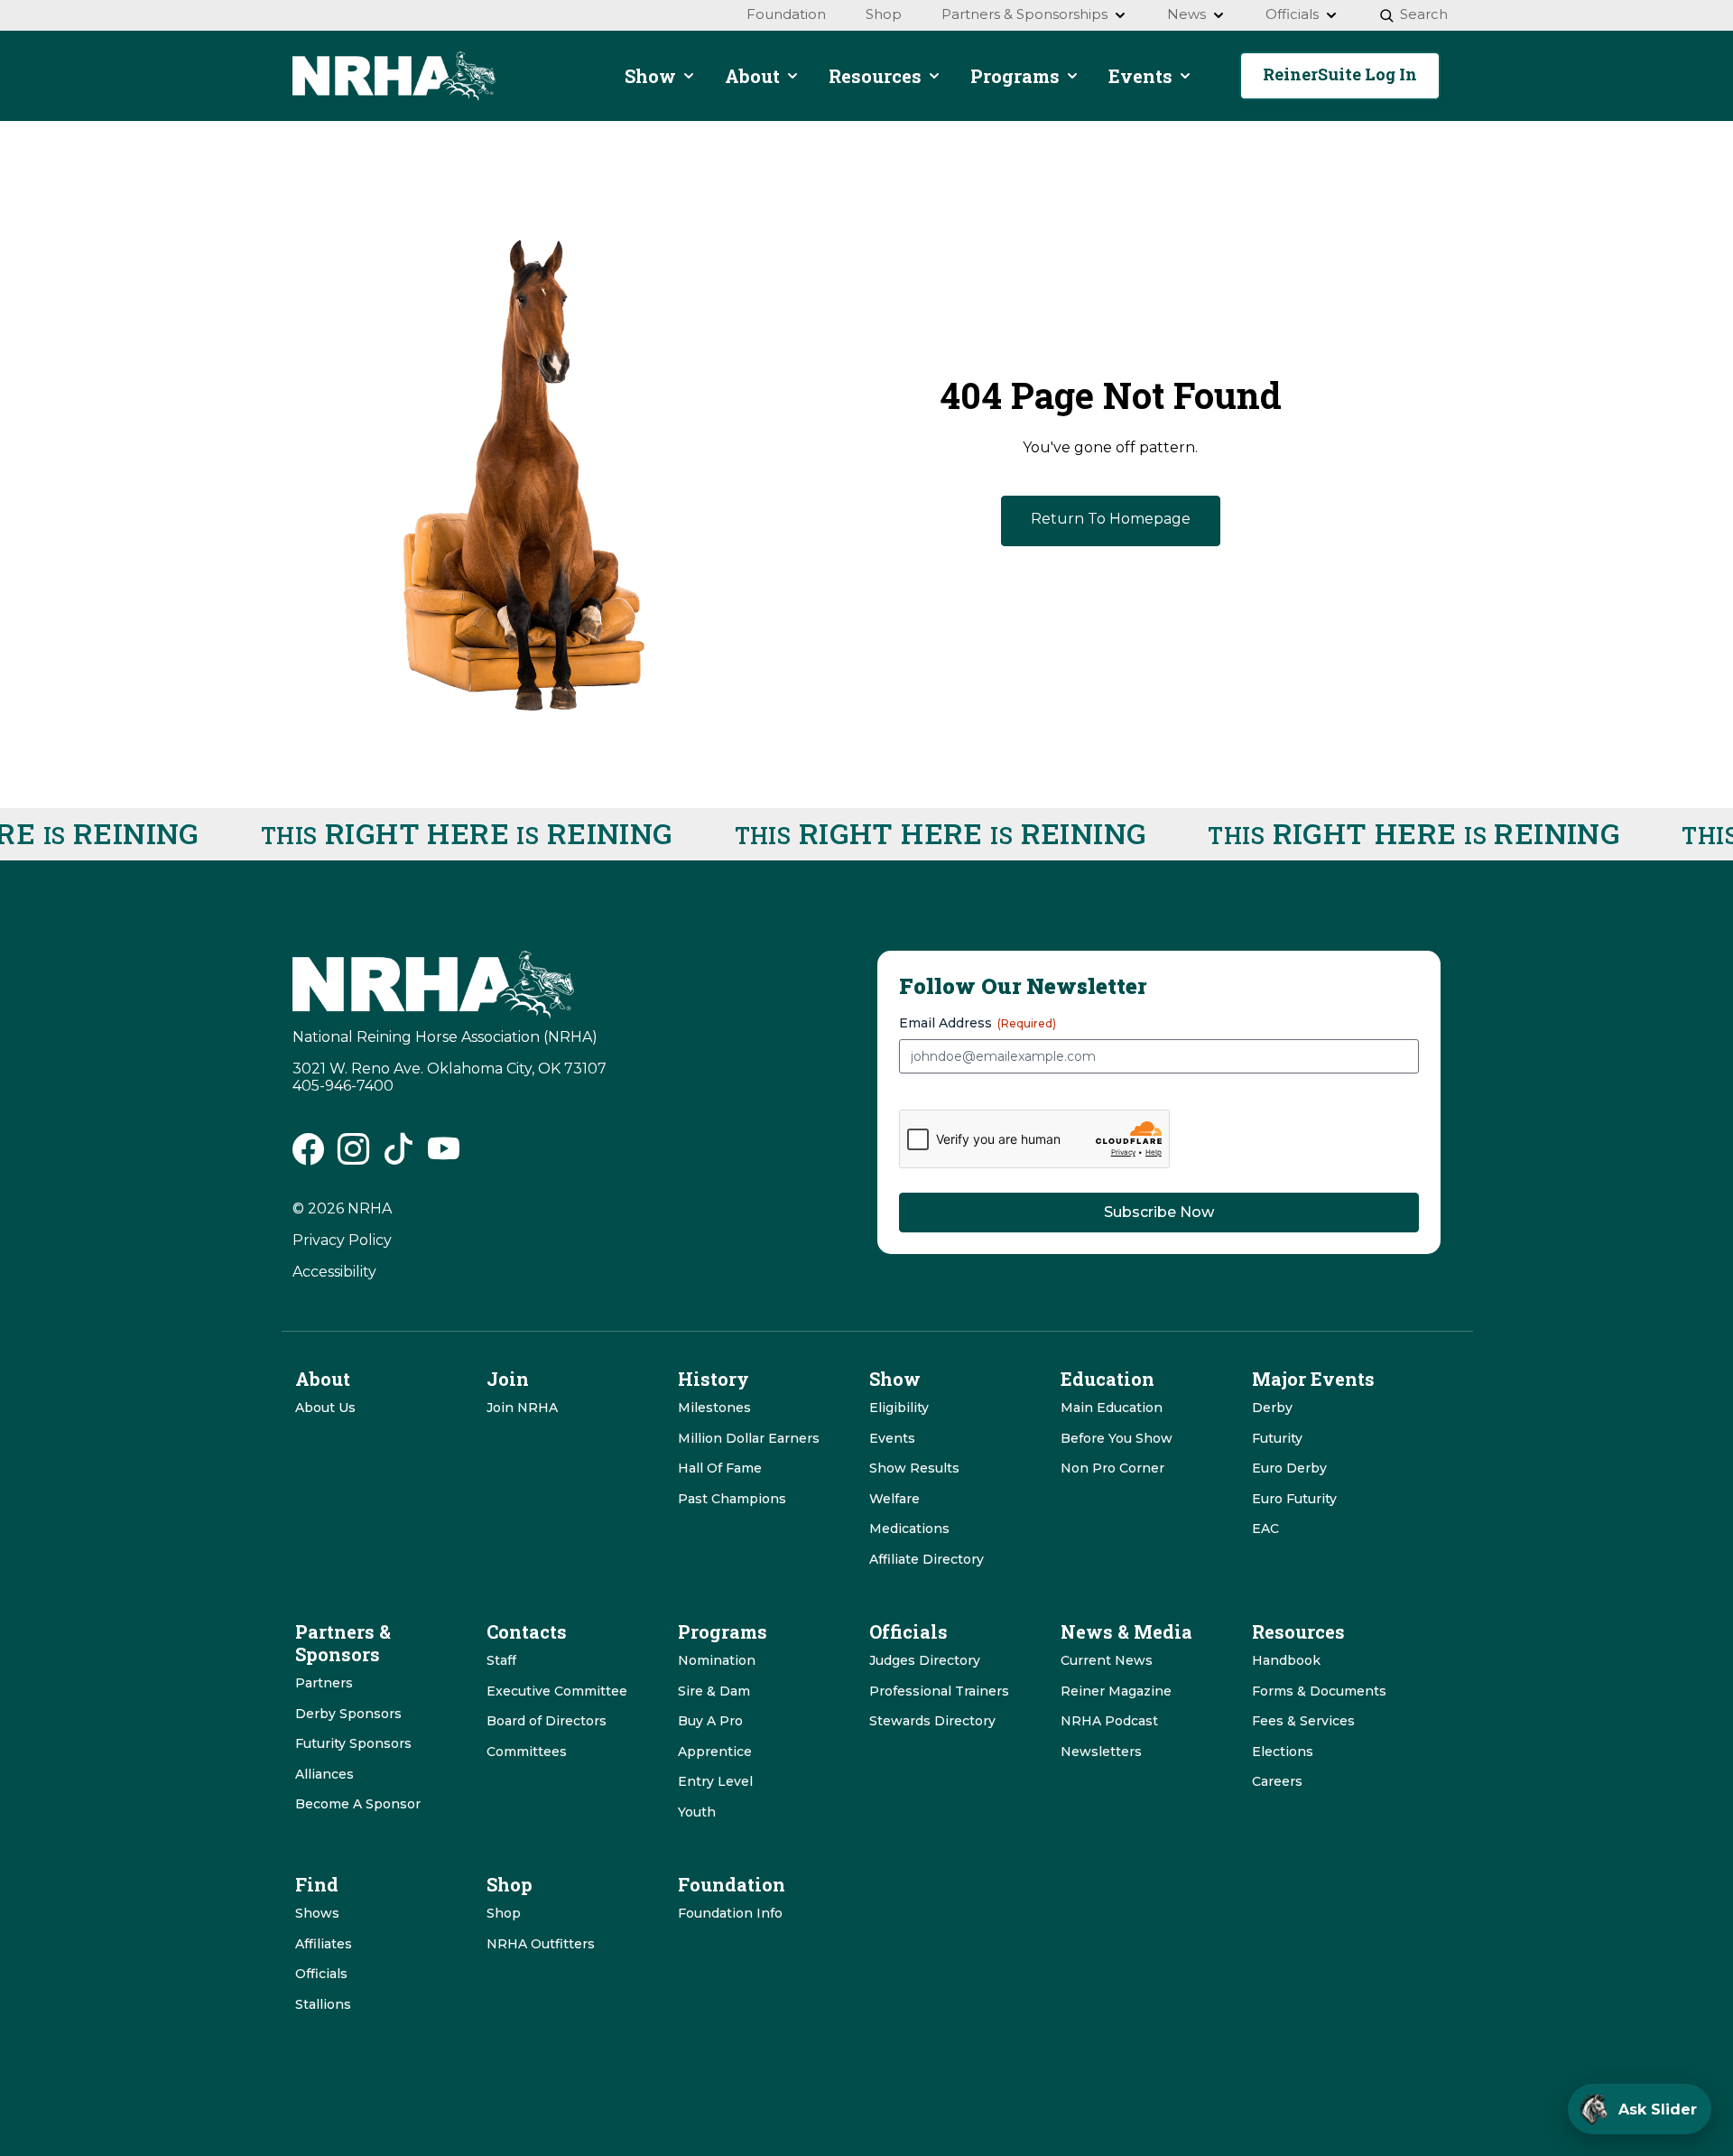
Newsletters (1101, 1752)
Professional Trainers (939, 1691)
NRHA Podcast (1109, 1721)
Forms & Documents (1319, 1691)
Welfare (894, 1499)
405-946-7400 (343, 1086)
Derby (1272, 1408)
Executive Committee (557, 1691)
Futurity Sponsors (353, 1743)
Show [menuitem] (650, 76)
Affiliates (324, 1944)
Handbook (1286, 1660)
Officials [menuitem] (1292, 14)
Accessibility (334, 1272)
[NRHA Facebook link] (308, 1156)
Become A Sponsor (358, 1804)
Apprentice (715, 1752)
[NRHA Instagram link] (353, 1156)
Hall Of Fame (720, 1468)
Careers (1277, 1781)
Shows (317, 1913)
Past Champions (732, 1499)
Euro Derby (1289, 1468)
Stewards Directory (932, 1721)
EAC (1265, 1529)
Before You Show (1117, 1438)
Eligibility (899, 1408)
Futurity (1277, 1438)
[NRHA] (394, 76)
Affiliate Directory (927, 1559)
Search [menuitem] (1424, 14)
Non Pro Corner (1112, 1468)
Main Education (1112, 1408)
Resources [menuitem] (875, 76)
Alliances (324, 1774)
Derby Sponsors (348, 1714)
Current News (1107, 1660)
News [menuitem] (1186, 14)
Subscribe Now (1159, 1212)
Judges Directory (925, 1660)
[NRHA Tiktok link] (398, 1156)
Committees (527, 1752)
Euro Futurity (1294, 1499)
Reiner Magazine (1116, 1691)
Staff (501, 1660)
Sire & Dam (714, 1691)
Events (892, 1438)
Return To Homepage (1111, 519)
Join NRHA (522, 1408)
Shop (504, 1913)
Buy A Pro (710, 1721)
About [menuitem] (752, 76)
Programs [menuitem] (1015, 76)
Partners (324, 1683)
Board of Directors (547, 1721)
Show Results (914, 1468)
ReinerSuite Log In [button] (1340, 74)
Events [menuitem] (1140, 76)
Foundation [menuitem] (786, 14)
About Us (325, 1408)
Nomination (717, 1660)
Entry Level (715, 1781)
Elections (1283, 1752)
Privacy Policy (342, 1240)
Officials (321, 1974)
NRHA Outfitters (541, 1944)
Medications (909, 1529)
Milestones (714, 1408)
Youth (697, 1812)
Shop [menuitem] (884, 14)
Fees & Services (1303, 1721)
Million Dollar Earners (749, 1438)
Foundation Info (730, 1913)
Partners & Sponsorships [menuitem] (1024, 14)
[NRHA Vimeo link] (444, 1156)
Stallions (323, 2004)
